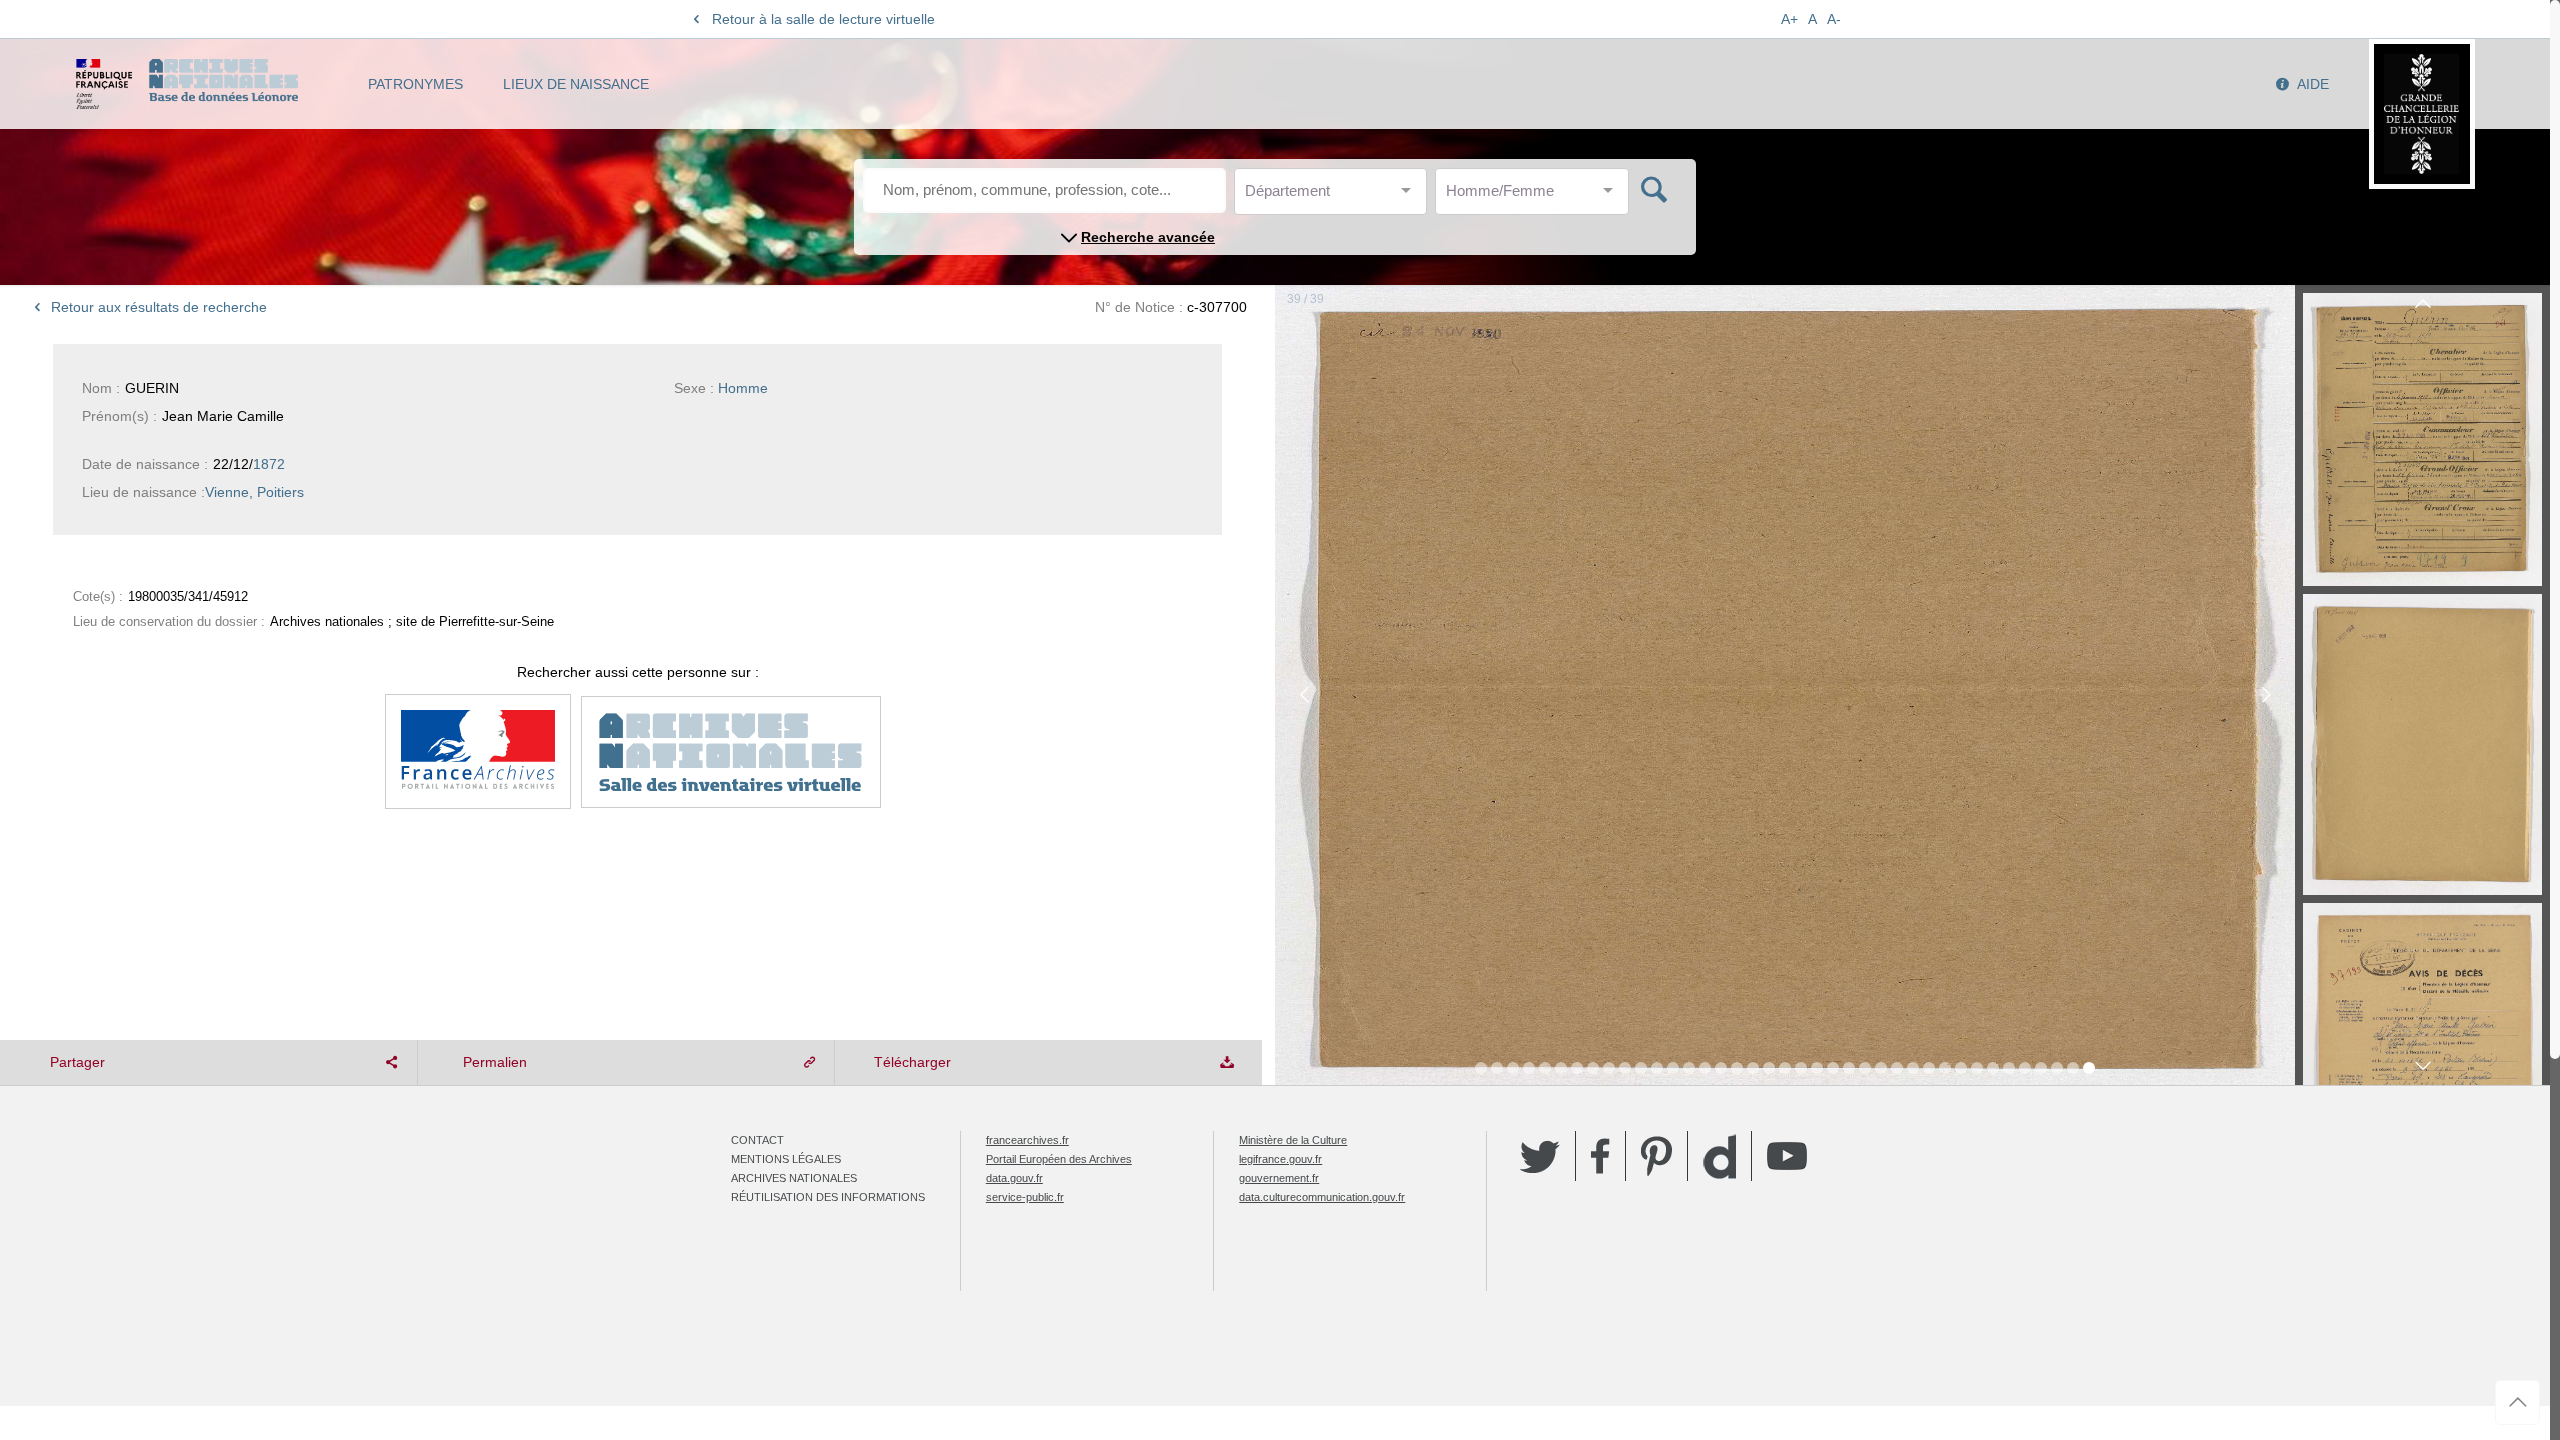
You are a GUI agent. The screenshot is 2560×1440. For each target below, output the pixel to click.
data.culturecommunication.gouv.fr (1322, 1197)
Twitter (1540, 1156)
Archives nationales (794, 1178)
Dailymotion (1719, 1156)
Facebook (1600, 1156)
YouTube (1787, 1156)
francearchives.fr (1027, 1140)
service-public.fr (1025, 1197)
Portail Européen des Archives (1059, 1159)
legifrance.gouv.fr (1280, 1159)
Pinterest (1656, 1156)
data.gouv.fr (1014, 1178)
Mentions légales (786, 1159)
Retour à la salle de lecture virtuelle (823, 19)
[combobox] (1335, 196)
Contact (757, 1140)
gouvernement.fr (1279, 1178)
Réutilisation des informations (828, 1197)
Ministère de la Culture (1293, 1140)
